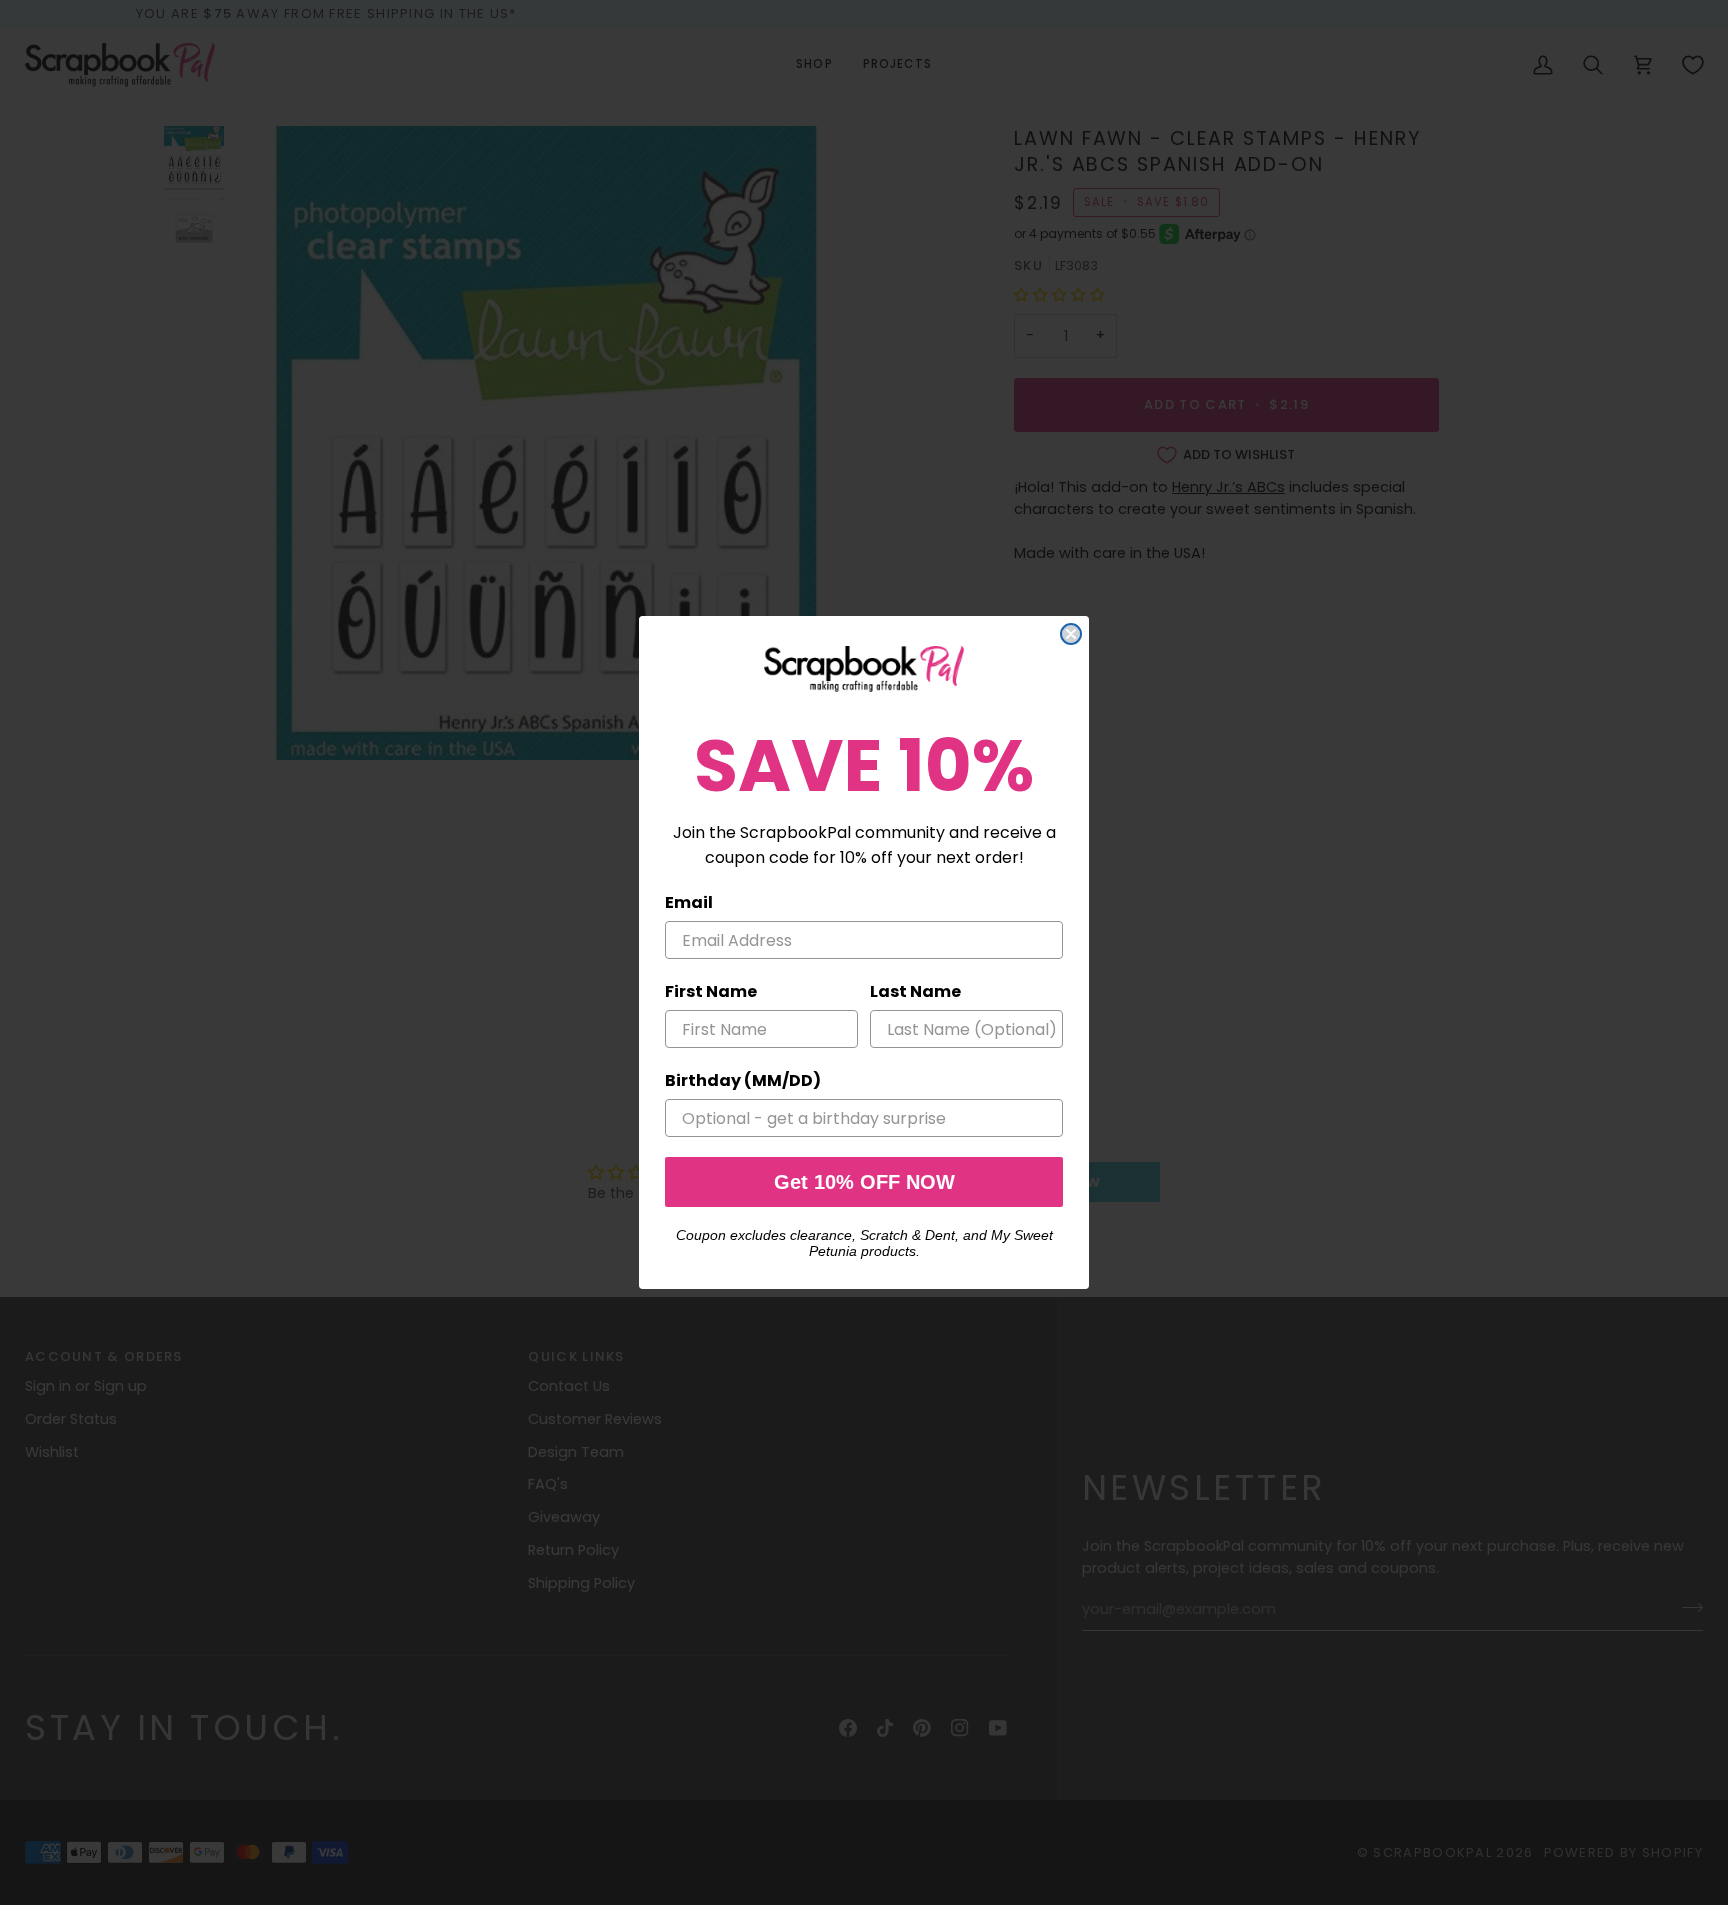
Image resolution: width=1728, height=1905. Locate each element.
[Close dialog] (1071, 634)
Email (689, 902)
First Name (711, 991)
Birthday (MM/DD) (743, 1080)
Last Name (915, 991)
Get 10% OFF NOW (864, 1182)
